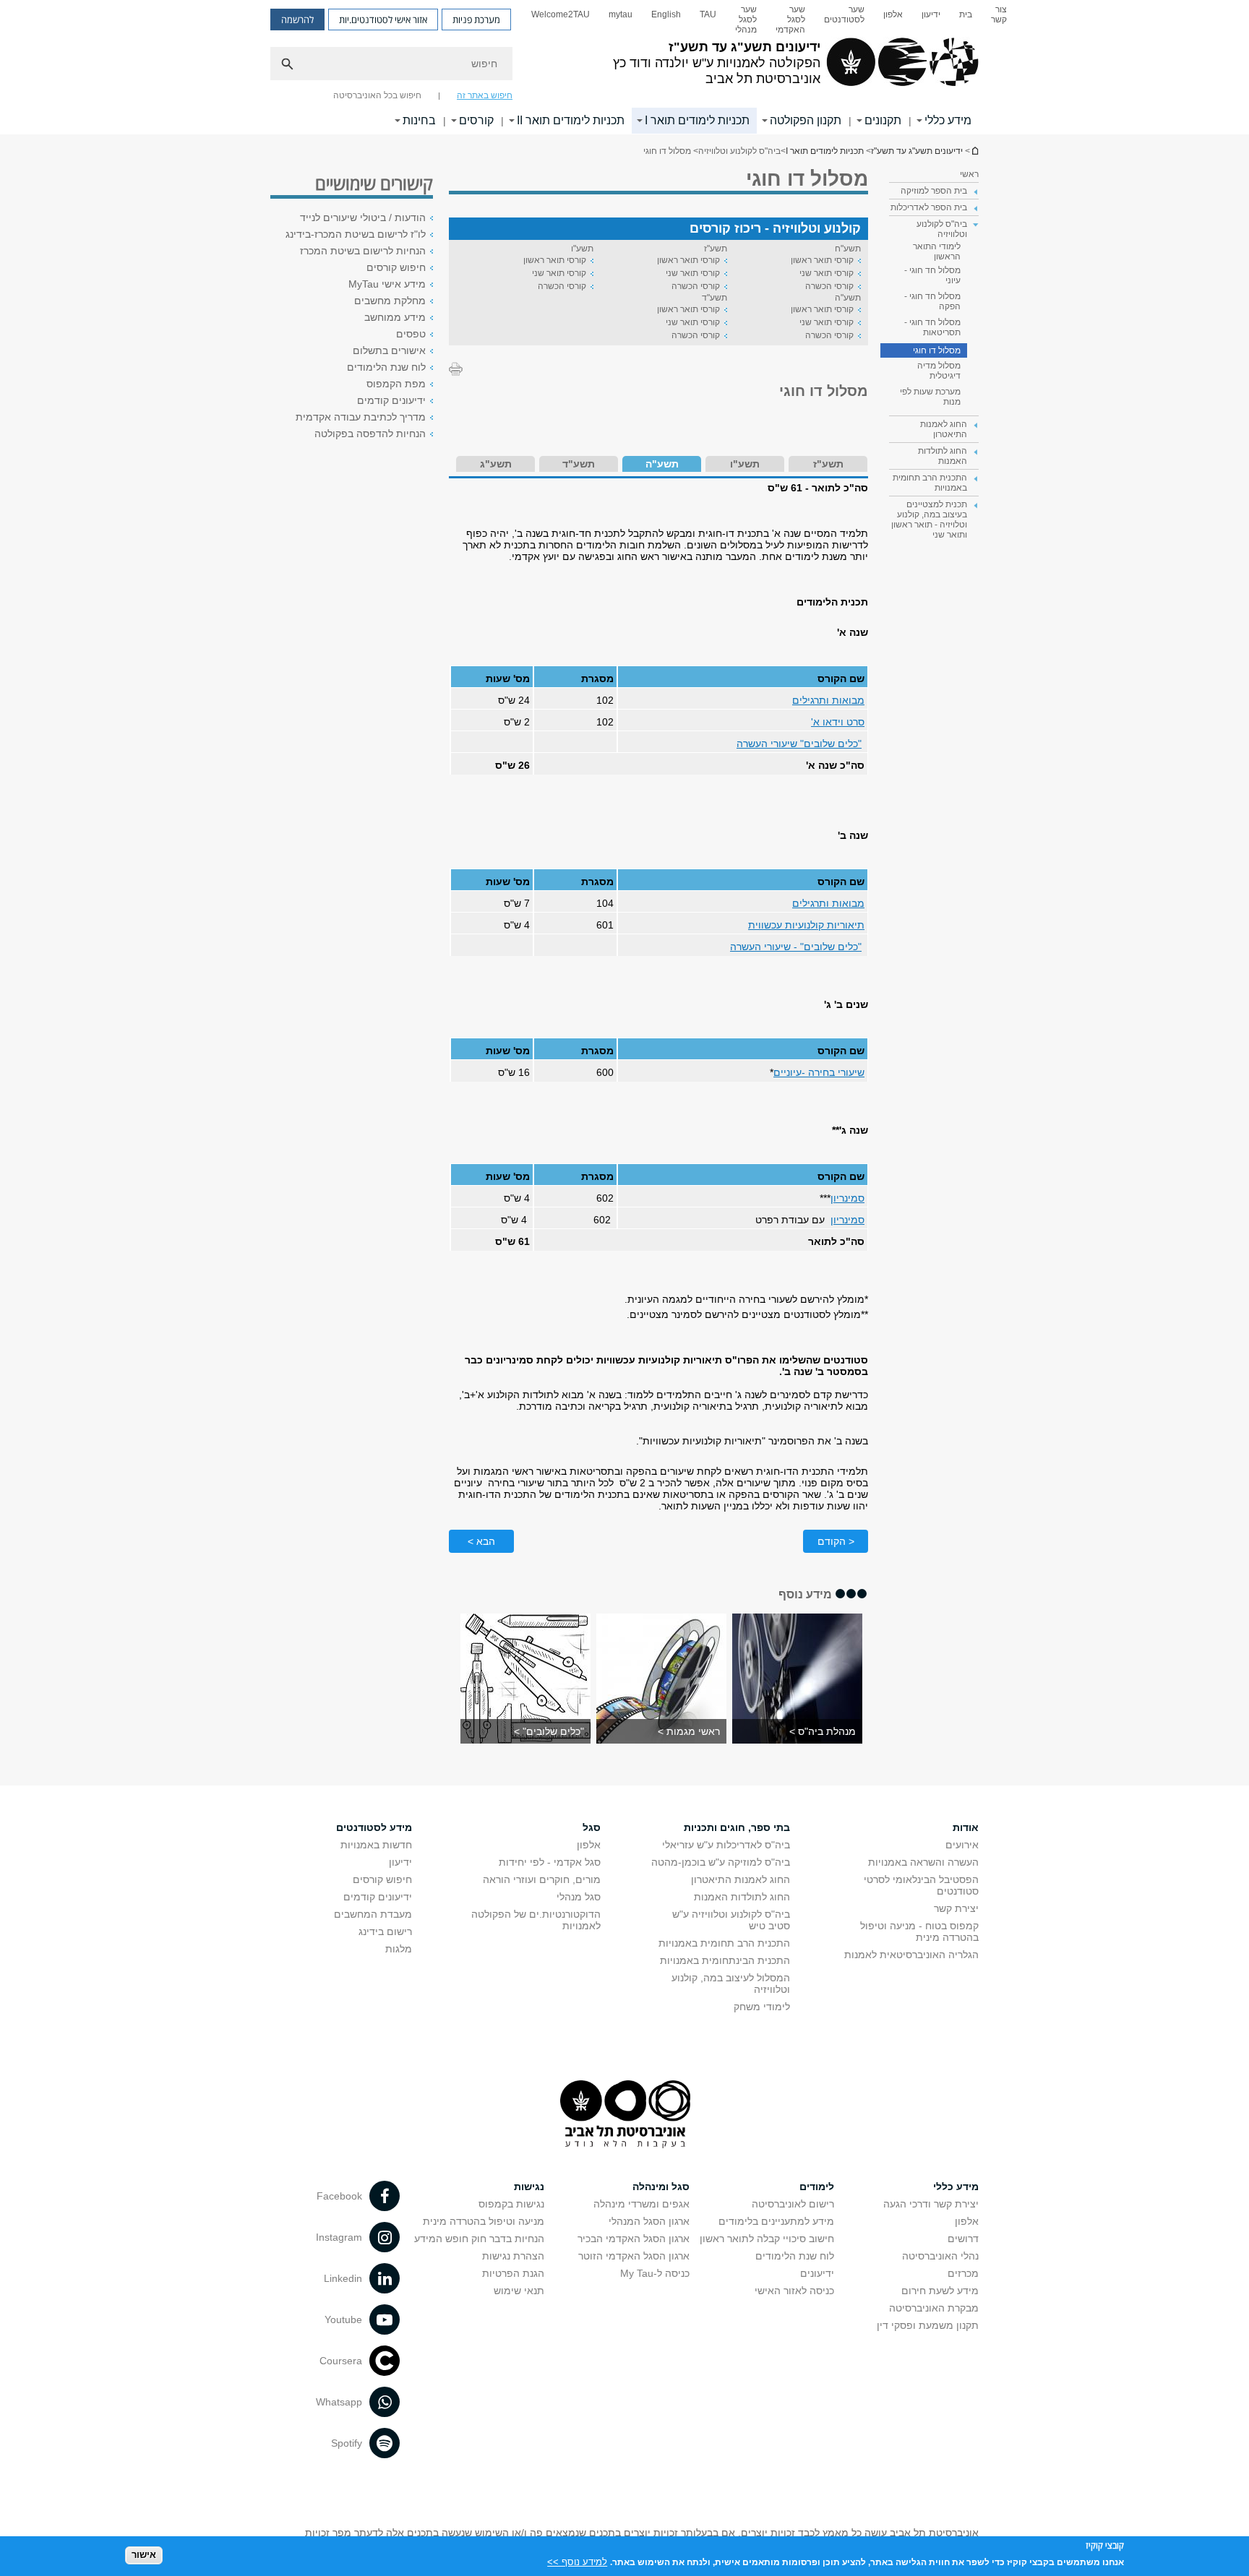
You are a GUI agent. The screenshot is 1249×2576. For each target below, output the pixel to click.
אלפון (893, 14)
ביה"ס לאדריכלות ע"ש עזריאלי (726, 1845)
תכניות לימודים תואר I (697, 120)
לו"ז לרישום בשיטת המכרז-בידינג (356, 234)
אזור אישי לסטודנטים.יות (383, 20)
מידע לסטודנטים (374, 1827)
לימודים (817, 2187)
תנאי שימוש (519, 2291)
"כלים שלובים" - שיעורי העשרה (796, 947)
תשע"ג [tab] (496, 464)
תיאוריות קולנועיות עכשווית (806, 925)
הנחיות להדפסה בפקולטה (370, 434)
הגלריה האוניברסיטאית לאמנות (911, 1955)
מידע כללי (948, 120)
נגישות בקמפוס (511, 2204)
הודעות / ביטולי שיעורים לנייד (363, 217)
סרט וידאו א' (838, 722)
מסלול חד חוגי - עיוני (932, 275)
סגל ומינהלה (661, 2187)
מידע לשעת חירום (940, 2291)
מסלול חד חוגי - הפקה (932, 301)
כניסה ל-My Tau (655, 2273)
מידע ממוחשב (395, 317)
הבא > (481, 1541)
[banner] (624, 67)
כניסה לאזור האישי (794, 2291)
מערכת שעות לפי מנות (930, 397)
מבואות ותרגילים (828, 700)
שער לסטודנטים (844, 14)
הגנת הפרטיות (513, 2273)
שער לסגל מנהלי (746, 20)
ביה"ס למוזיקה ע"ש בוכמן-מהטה (721, 1862)
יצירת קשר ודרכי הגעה (931, 2204)
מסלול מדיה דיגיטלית (939, 371)
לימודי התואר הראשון (937, 251)
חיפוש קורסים (396, 267)
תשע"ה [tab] (662, 464)
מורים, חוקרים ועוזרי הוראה (542, 1879)
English (666, 14)
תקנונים (883, 120)
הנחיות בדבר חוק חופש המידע (479, 2239)
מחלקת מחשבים (390, 301)
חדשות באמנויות (376, 1845)
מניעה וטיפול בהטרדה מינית (484, 2221)
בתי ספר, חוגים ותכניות (737, 1827)
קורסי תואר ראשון (822, 260)
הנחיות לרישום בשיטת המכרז (363, 251)
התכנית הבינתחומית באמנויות (725, 1960)
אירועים (962, 1845)
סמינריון (847, 1198)
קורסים (476, 120)
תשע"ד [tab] (579, 464)
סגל (592, 1827)
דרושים (963, 2239)
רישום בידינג (385, 1931)
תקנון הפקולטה (806, 120)
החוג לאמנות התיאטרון (741, 1879)
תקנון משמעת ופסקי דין (928, 2325)
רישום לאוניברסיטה (793, 2204)
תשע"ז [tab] (828, 464)
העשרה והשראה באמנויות (923, 1862)
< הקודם (836, 1541)
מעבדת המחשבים (373, 1914)
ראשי (969, 174)
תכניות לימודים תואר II (571, 120)
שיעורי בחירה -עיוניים (819, 1072)
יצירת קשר (956, 1908)
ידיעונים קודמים (391, 400)
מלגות (399, 1949)
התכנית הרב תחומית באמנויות (724, 1943)
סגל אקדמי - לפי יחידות (550, 1862)
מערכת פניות (476, 20)
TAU (708, 14)
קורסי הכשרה (829, 286)
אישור (144, 2555)
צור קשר (999, 14)
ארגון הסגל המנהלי (649, 2221)
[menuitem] (999, 20)
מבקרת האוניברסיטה (934, 2308)
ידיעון (931, 14)
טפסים (411, 334)
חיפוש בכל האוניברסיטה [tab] (377, 95)
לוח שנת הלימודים (386, 367)
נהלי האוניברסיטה (940, 2256)
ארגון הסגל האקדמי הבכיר (634, 2239)
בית (966, 14)
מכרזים (963, 2273)
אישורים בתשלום (389, 350)
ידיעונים (817, 2273)
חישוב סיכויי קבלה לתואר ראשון (767, 2239)
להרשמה (297, 20)
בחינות (419, 120)
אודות (966, 1827)
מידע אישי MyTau (387, 284)
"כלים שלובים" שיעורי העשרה (799, 744)
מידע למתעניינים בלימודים (776, 2221)
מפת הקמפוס (396, 384)
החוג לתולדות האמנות (742, 1897)
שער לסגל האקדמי (790, 20)
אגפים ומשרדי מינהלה (641, 2204)
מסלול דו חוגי (937, 350)
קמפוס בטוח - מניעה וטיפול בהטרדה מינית (919, 1931)
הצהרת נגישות (513, 2256)
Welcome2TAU (561, 14)
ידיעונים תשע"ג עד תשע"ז (974, 151)
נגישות (529, 2187)
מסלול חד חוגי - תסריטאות (932, 327)
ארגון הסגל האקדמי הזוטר (634, 2256)
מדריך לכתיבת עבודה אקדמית (361, 417)
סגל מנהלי (579, 1897)
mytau (621, 14)
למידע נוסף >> (577, 2561)
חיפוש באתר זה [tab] (485, 95)
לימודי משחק (762, 2007)
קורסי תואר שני (827, 273)
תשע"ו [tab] (745, 464)
